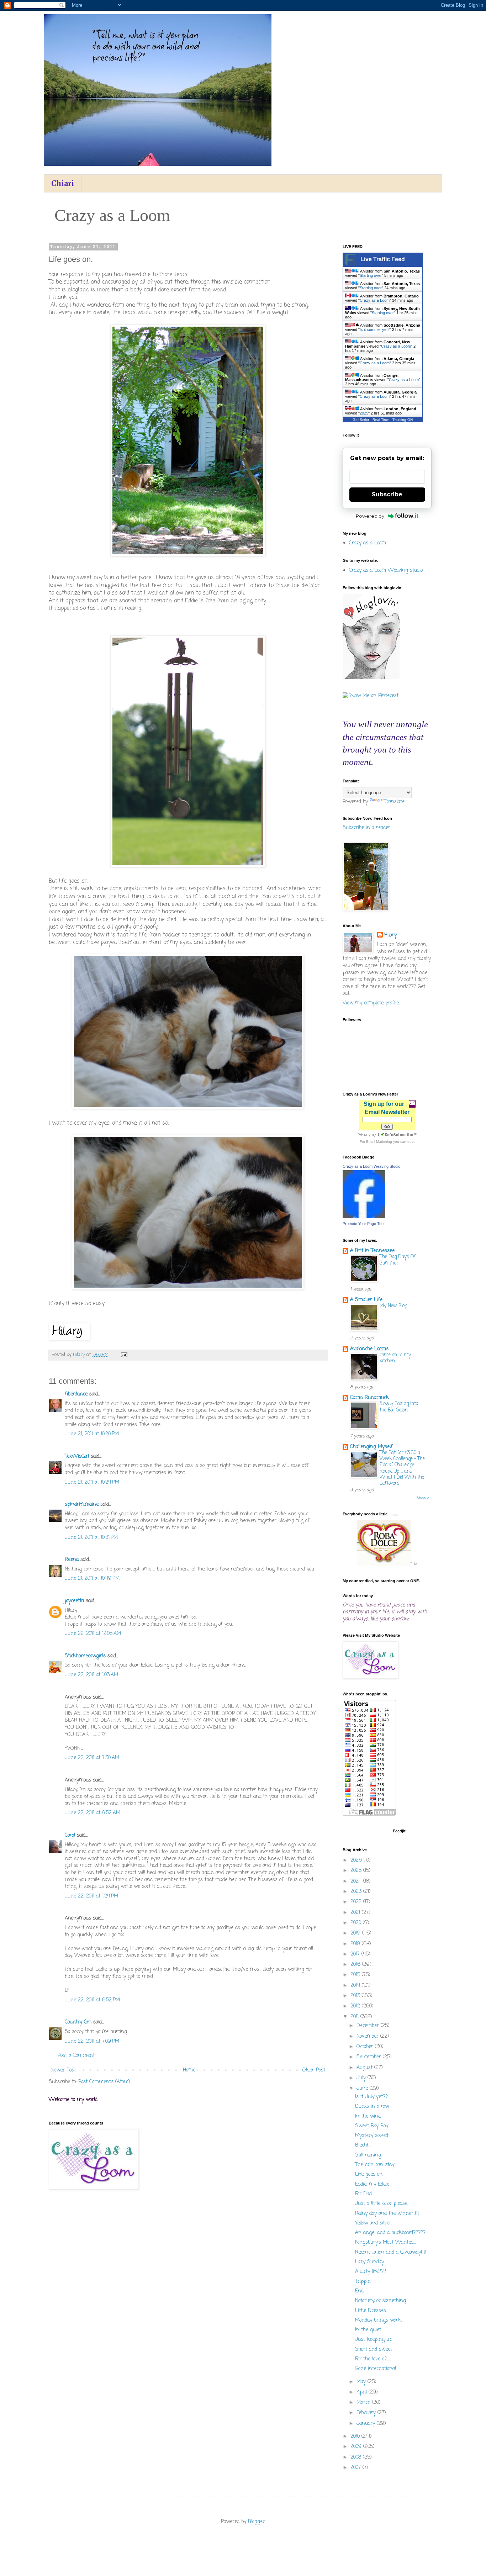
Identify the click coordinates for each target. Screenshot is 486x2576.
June (363, 2088)
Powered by (370, 516)
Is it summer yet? (375, 329)
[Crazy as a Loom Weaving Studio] (364, 1217)
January (367, 2424)
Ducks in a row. (372, 2107)
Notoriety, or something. (381, 2301)
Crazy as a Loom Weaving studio (386, 571)
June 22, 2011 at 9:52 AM (93, 1813)
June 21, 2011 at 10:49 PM (92, 1579)
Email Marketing (379, 1142)
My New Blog (393, 1306)
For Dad (363, 2194)
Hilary (390, 935)
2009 (357, 2447)
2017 (356, 1954)
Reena (72, 1560)
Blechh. (363, 2145)
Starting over (371, 275)
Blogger (256, 2522)
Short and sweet (374, 2350)
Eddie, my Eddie (372, 2184)
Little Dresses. (371, 2311)
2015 (356, 1975)
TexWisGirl (77, 1456)
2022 (357, 1902)
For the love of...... (373, 2359)
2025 (364, 413)
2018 (356, 1944)
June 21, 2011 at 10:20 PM (92, 1434)
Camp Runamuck (369, 1398)
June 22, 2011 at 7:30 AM (92, 1758)
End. (360, 2291)
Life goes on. (369, 2174)
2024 (357, 1881)
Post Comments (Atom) (104, 2082)
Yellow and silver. (374, 2223)
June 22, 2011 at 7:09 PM (92, 2041)
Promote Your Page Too (363, 1224)
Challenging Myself (371, 1447)
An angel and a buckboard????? (390, 2233)
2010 (356, 2436)
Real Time (381, 420)
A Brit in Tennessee (372, 1251)
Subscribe (387, 494)
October (366, 2047)
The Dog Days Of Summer (398, 1260)
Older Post (314, 2070)
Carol (70, 1835)
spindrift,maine (82, 1505)
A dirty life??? (371, 2272)
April (363, 2392)
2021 (356, 1913)
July (362, 2078)
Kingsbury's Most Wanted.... (386, 2242)
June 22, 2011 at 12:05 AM (93, 1634)
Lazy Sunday (369, 2262)
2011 (355, 2017)
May (362, 2382)
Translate (394, 802)
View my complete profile (371, 1003)
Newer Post (63, 2070)
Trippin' (363, 2282)
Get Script (361, 420)
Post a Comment (76, 2056)
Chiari (63, 183)
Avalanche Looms (369, 1349)
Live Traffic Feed (383, 259)
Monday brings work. (378, 2320)
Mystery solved (372, 2136)
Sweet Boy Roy (372, 2126)
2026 (357, 1860)
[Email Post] (124, 1355)
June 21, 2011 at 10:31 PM (91, 1538)
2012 (356, 2006)
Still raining (368, 2155)
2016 (356, 1965)
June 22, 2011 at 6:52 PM (92, 2000)
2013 (356, 1996)
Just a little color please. (382, 2204)
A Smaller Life (366, 1300)
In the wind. (368, 2116)
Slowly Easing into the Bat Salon (399, 1407)
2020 (357, 1923)
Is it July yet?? (371, 2097)
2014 (356, 1986)
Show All (424, 1498)
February (367, 2413)
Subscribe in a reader (366, 828)
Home (189, 2070)
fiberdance (76, 1394)
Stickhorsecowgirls (85, 1656)
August (365, 2068)
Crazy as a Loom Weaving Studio (371, 1166)
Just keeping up (374, 2340)
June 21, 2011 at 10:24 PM (92, 1482)
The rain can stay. (375, 2165)
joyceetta (74, 1601)
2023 (357, 1892)
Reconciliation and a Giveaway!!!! (391, 2252)
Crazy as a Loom (375, 300)
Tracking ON (403, 420)
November (368, 2036)
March (364, 2403)
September (370, 2057)
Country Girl (78, 2022)
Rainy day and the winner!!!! (387, 2214)
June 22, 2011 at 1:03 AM (91, 1675)
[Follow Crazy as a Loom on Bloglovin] (371, 678)
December (369, 2026)
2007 (356, 2468)
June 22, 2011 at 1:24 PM (91, 1896)
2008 (357, 2457)
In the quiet (368, 2330)
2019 (356, 1933)
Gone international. (376, 2369)
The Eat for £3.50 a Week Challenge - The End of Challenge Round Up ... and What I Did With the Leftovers (402, 1468)
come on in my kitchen (395, 1358)
